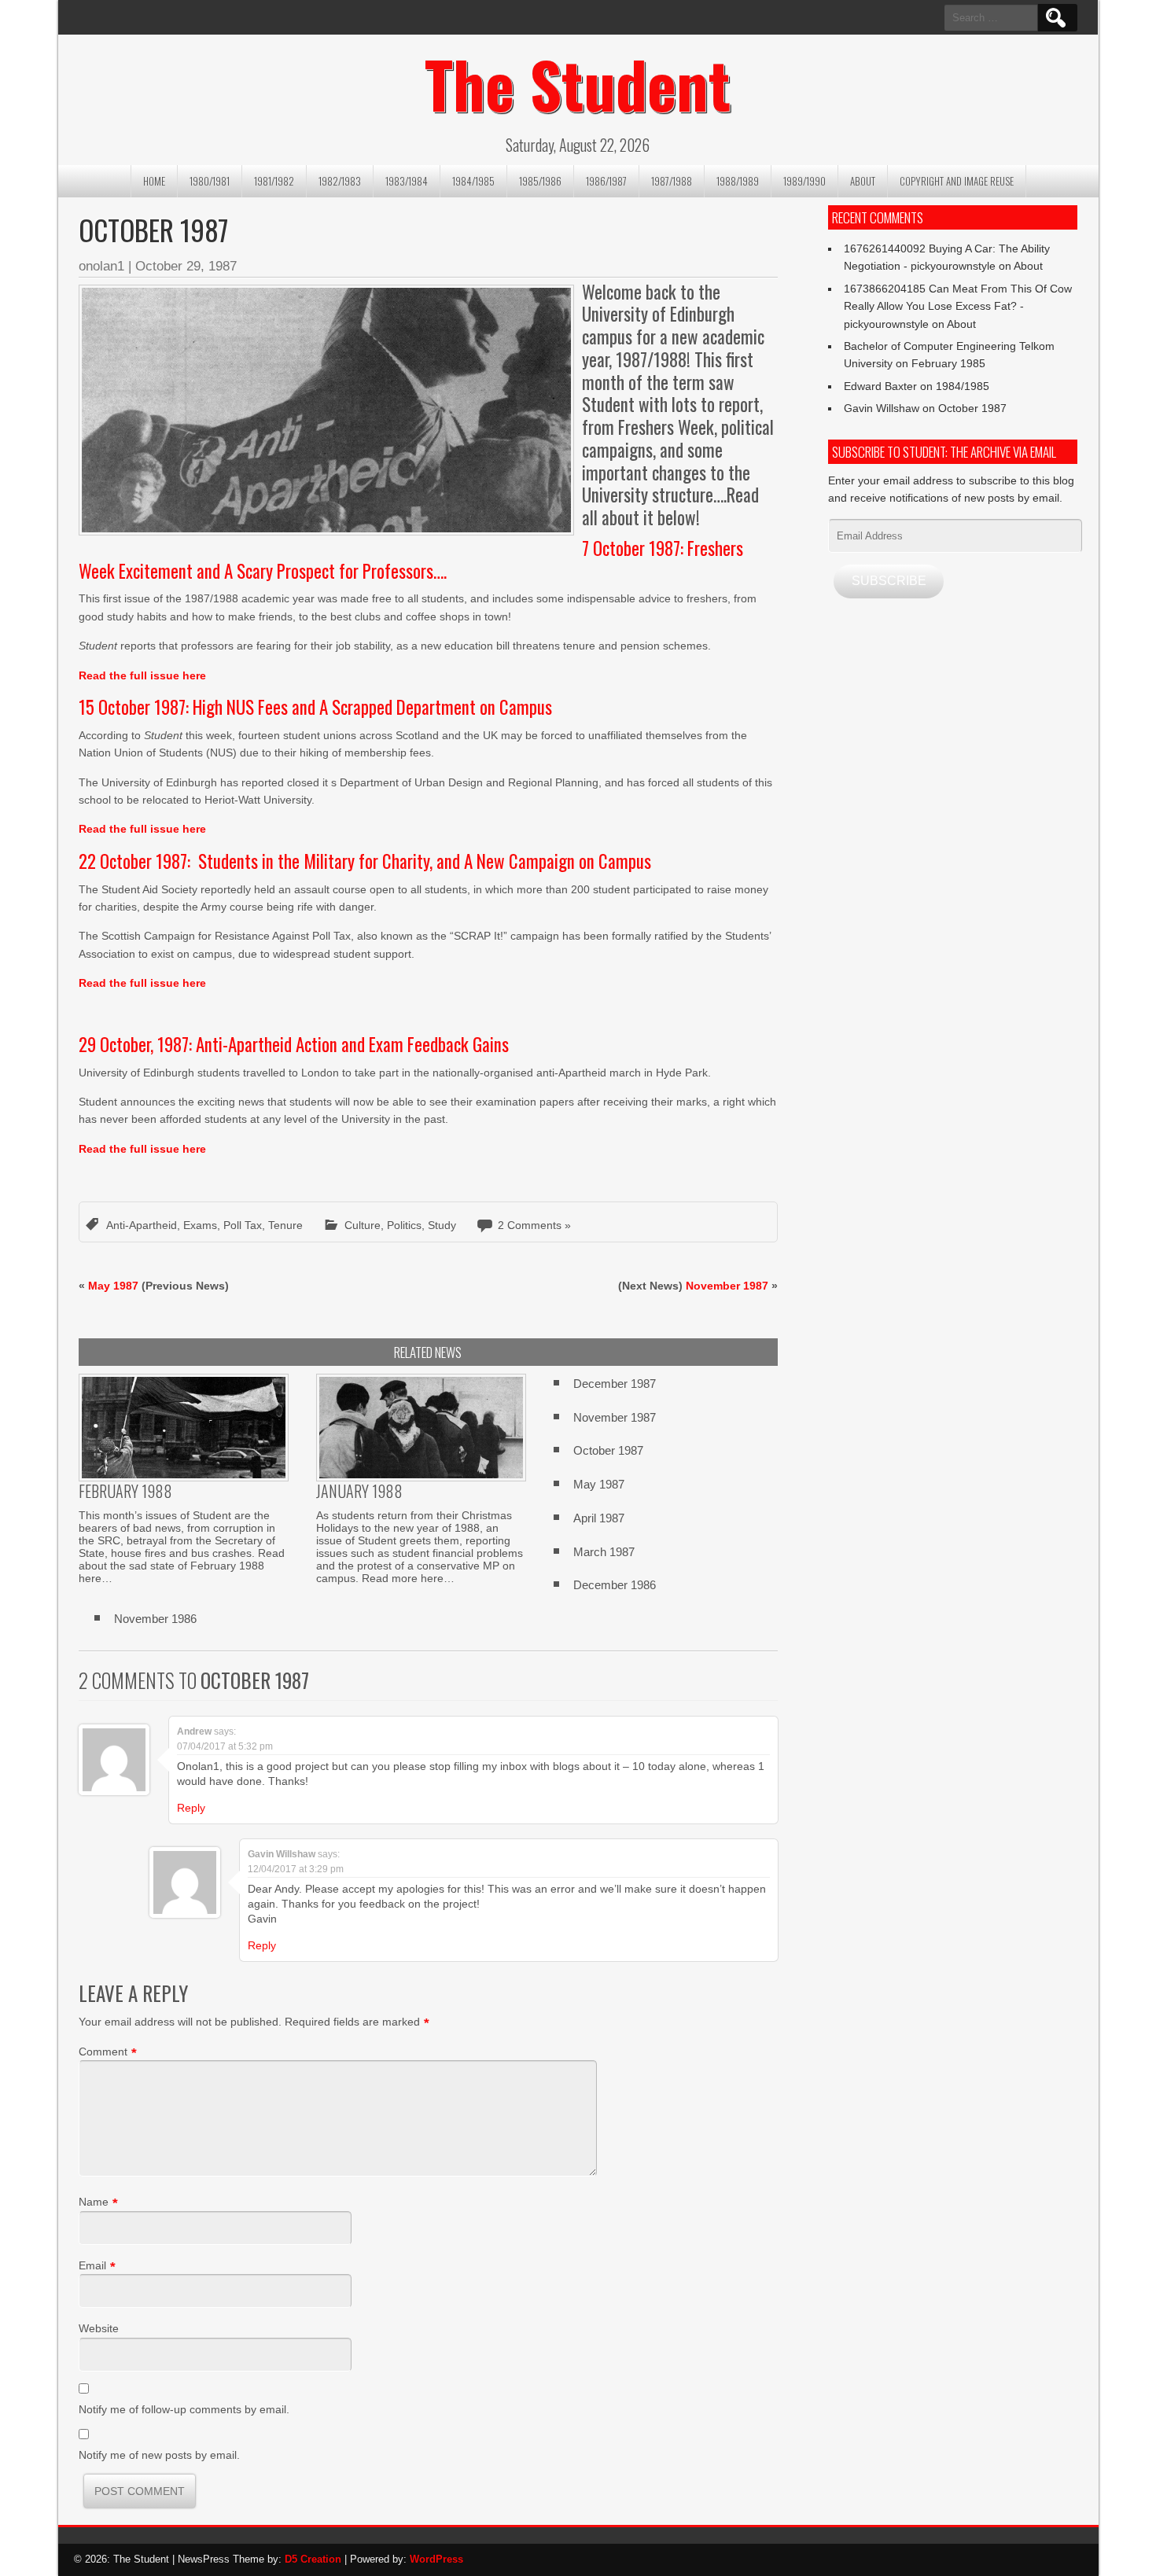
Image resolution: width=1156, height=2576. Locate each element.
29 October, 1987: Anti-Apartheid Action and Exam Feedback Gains (294, 1044)
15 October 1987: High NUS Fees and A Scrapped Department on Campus (315, 707)
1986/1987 (606, 181)
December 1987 (615, 1384)
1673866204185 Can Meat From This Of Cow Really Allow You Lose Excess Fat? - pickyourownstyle (958, 306)
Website (99, 2328)
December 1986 (615, 1585)
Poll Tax (243, 1225)
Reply (191, 1808)
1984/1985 (473, 181)
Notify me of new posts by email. (159, 2455)
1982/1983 (340, 181)
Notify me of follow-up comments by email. (184, 2409)
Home (154, 181)
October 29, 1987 (186, 266)
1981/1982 (274, 181)
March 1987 (604, 1552)
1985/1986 (540, 181)
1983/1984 (407, 181)
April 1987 (599, 1518)
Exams (200, 1225)
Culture (363, 1225)
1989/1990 (804, 181)
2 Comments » (534, 1225)
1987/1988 (672, 181)
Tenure (285, 1225)
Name (94, 2202)
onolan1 (101, 266)
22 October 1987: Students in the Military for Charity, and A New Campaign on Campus (365, 861)
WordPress (436, 2559)
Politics (404, 1225)
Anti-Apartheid (142, 1225)
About (863, 181)
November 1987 (727, 1286)
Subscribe (889, 581)
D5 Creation (313, 2559)
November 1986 (155, 1619)
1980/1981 (210, 181)
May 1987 (113, 1286)
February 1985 (948, 363)
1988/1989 (738, 181)
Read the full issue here (142, 675)
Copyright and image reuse (957, 181)
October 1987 (608, 1450)
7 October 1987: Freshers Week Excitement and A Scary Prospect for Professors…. (411, 559)
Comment (103, 2052)
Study (442, 1225)
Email (92, 2265)
